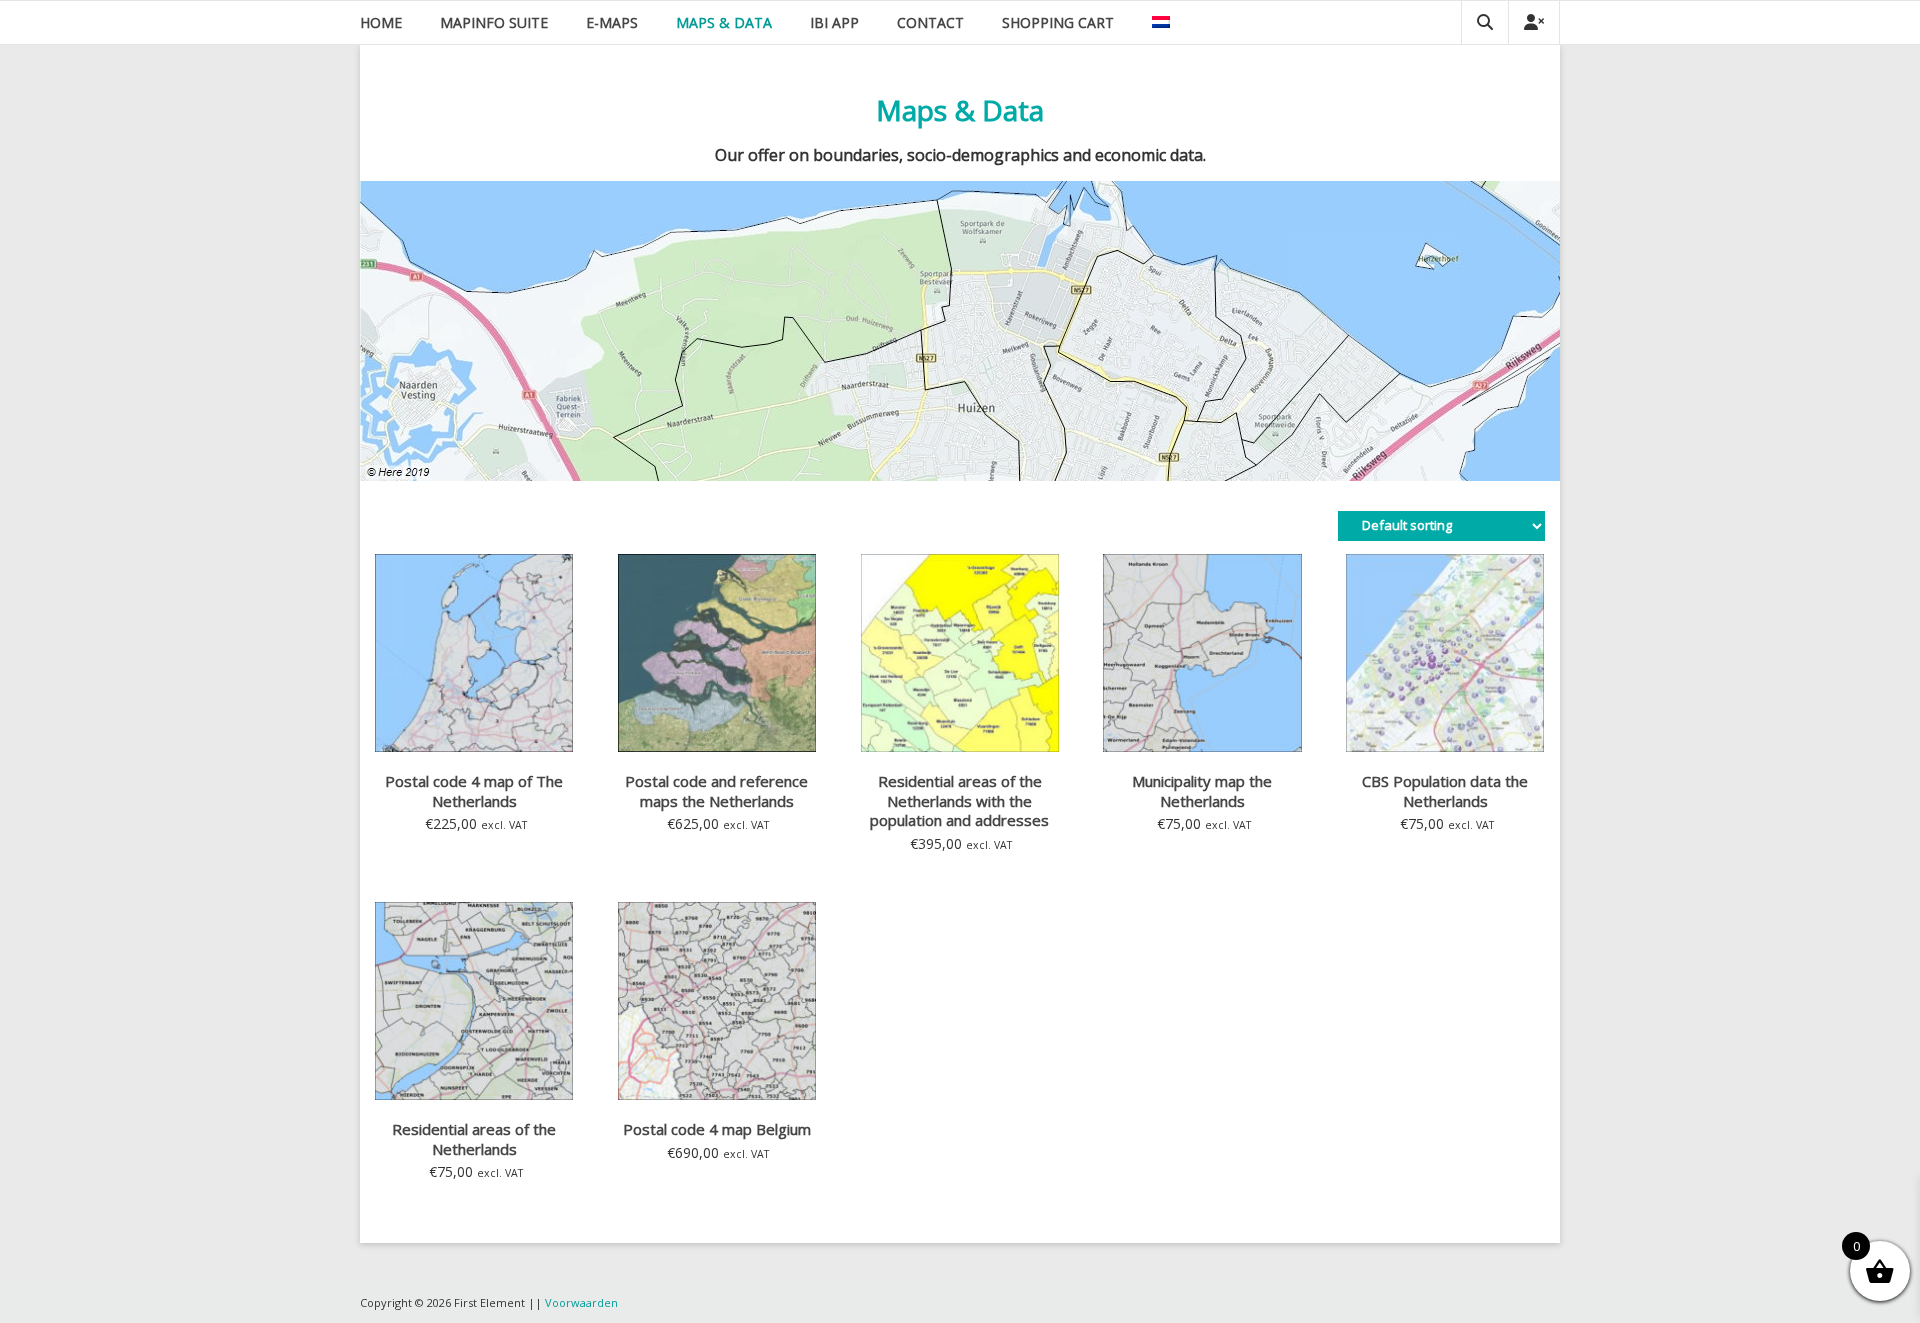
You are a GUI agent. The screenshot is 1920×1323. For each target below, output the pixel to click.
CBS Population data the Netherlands (1445, 791)
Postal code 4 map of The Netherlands (474, 791)
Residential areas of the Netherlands (474, 1139)
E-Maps (612, 22)
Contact (930, 22)
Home (381, 22)
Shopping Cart (1058, 22)
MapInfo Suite (494, 22)
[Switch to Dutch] (1161, 22)
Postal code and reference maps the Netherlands (716, 791)
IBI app (834, 22)
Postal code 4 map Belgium (717, 1129)
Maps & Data (724, 22)
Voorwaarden (581, 1302)
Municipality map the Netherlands (1202, 791)
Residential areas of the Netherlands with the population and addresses (959, 800)
